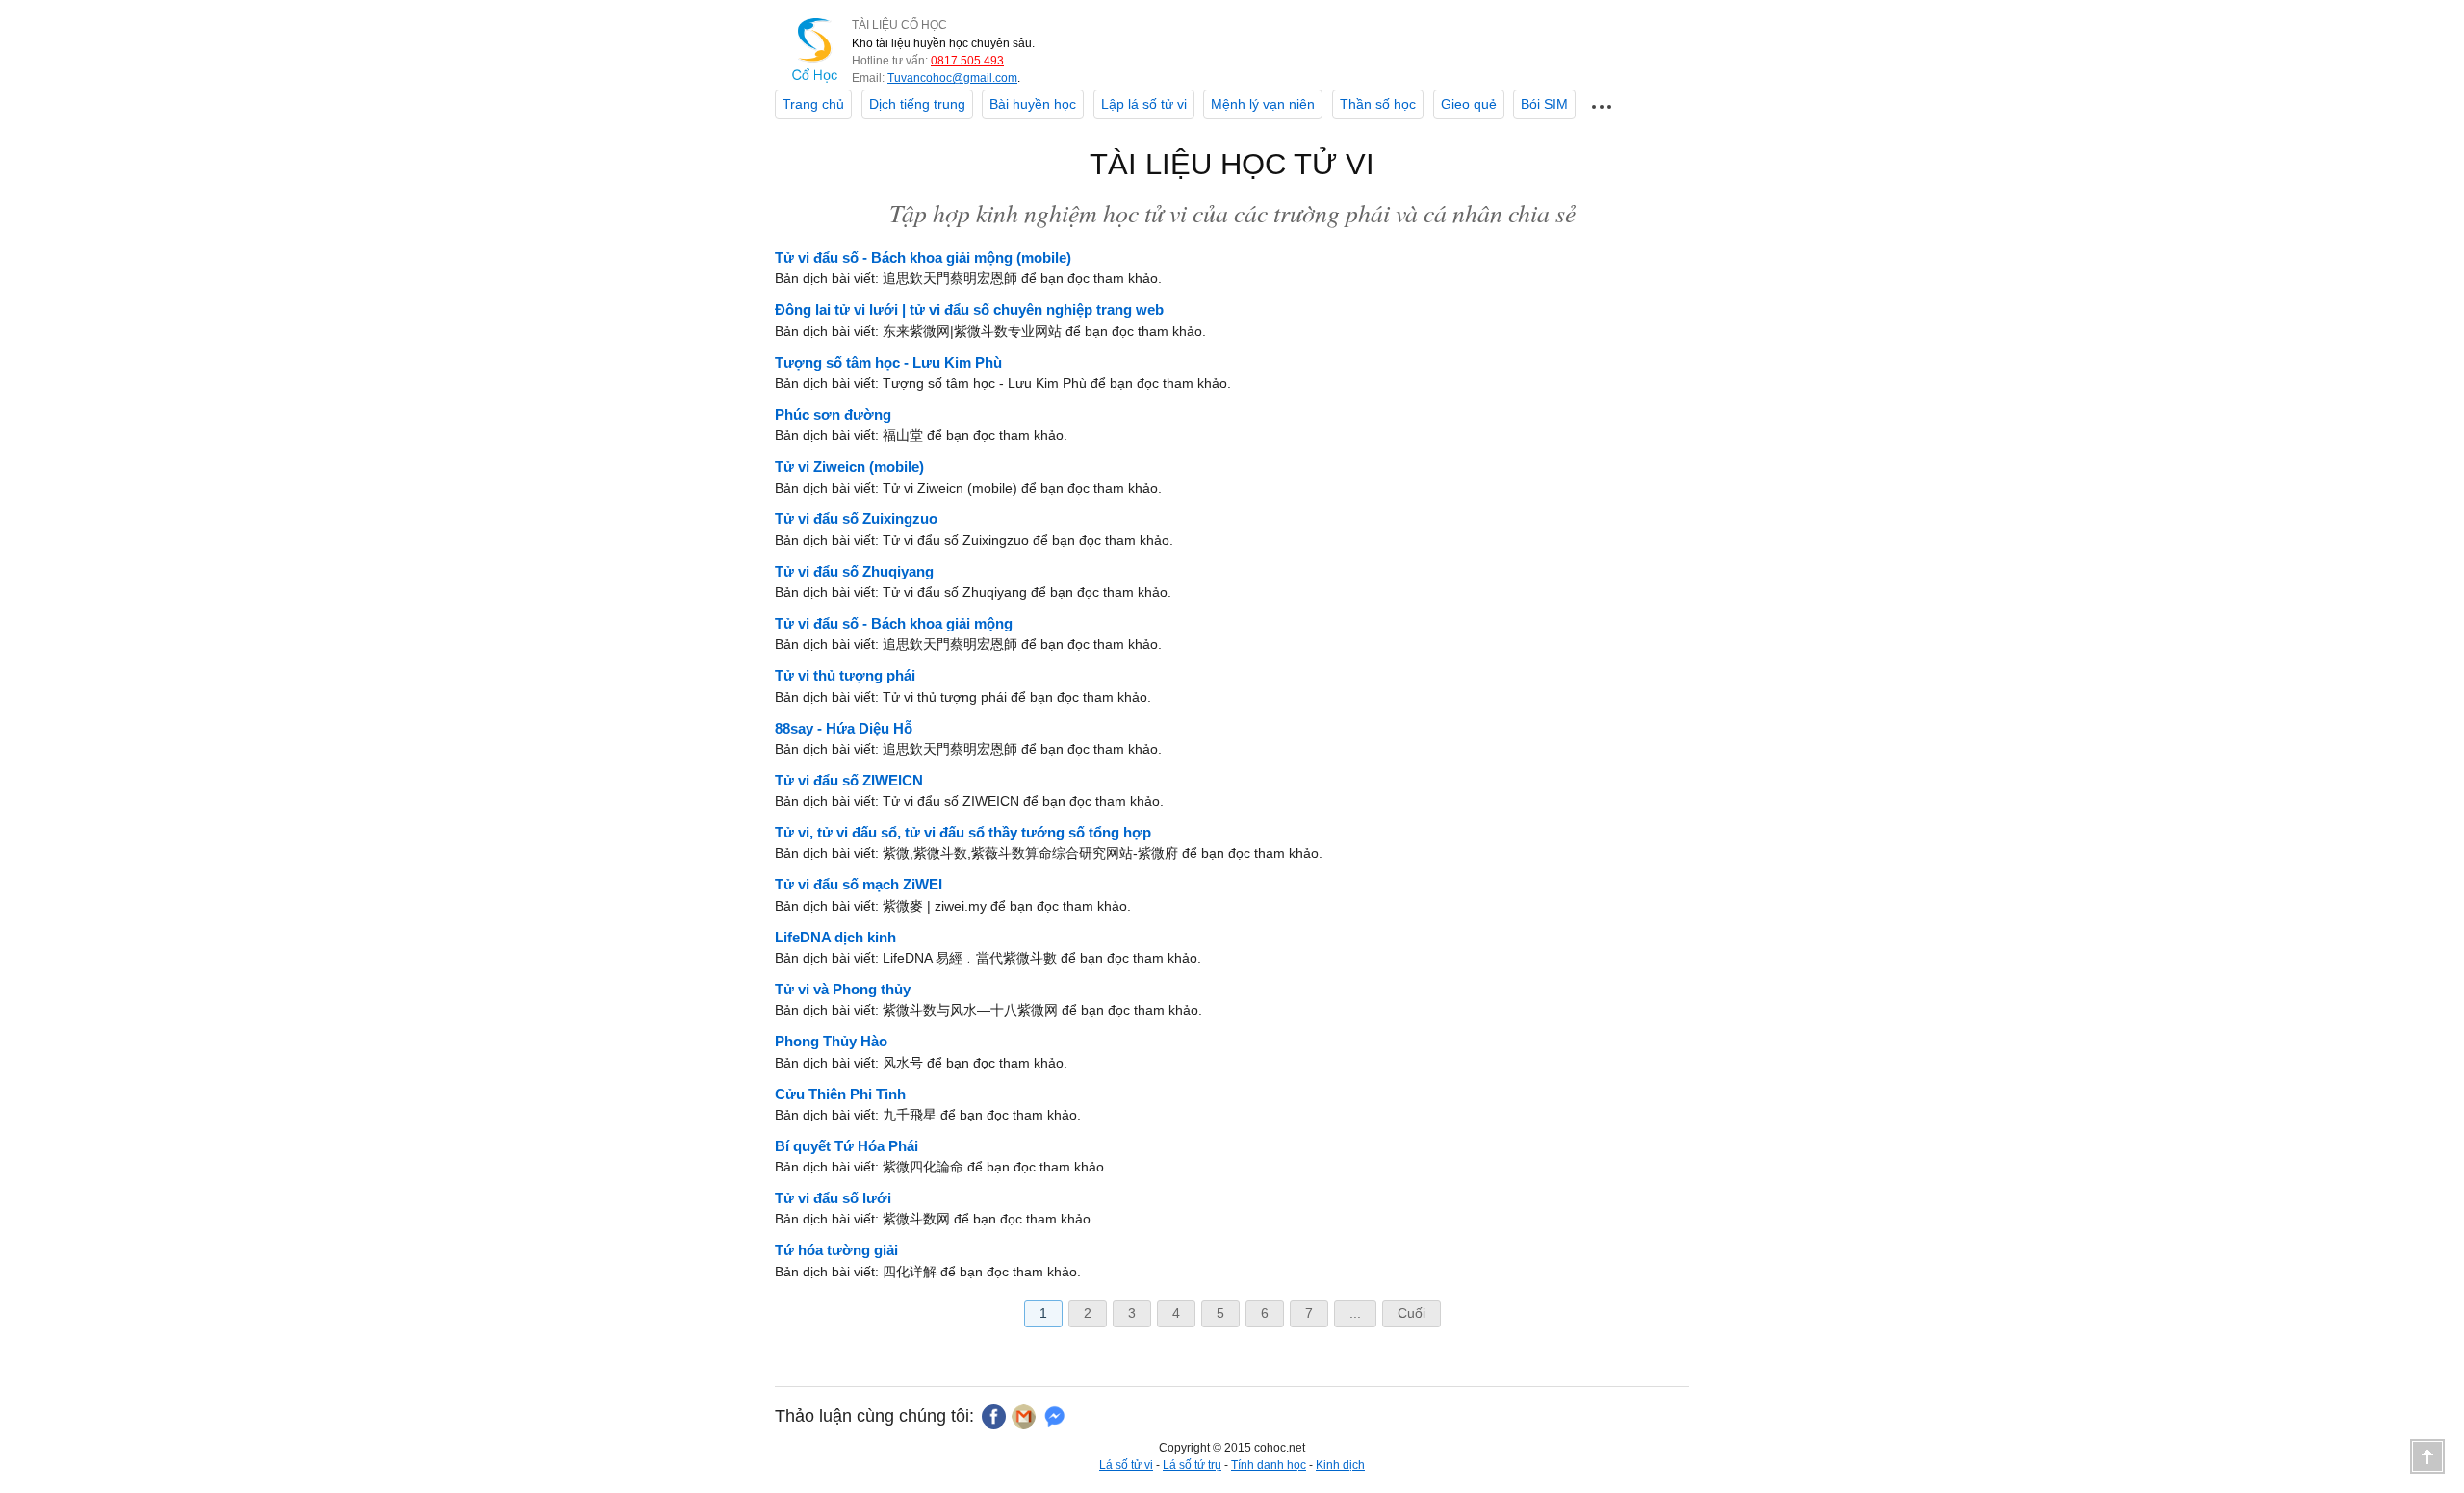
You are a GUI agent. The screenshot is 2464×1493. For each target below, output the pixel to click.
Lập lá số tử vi (1144, 104)
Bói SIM (1544, 104)
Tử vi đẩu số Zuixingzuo (856, 518)
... (1355, 1313)
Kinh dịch (1340, 1465)
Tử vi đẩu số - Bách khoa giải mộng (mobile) (923, 257)
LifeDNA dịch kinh (835, 937)
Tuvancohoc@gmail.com (952, 78)
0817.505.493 (967, 61)
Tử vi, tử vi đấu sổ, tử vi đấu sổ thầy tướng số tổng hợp (963, 832)
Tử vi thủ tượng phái (845, 675)
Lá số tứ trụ (1192, 1465)
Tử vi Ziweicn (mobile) (849, 466)
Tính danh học (1269, 1465)
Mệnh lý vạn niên (1263, 104)
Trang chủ (813, 104)
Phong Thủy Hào (831, 1041)
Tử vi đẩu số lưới (833, 1198)
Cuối (1412, 1313)
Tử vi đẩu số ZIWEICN (849, 780)
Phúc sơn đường (833, 414)
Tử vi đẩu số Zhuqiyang (854, 571)
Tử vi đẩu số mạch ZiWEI (859, 884)
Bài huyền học (1033, 104)
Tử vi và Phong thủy (843, 989)
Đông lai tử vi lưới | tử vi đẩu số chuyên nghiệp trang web (969, 309)
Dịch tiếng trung (917, 104)
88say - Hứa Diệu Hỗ (844, 728)
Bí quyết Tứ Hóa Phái (847, 1146)
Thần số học (1378, 104)
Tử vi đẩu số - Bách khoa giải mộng (894, 623)
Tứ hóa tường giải (836, 1250)
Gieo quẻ (1469, 104)
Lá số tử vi (1126, 1465)
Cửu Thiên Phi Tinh (840, 1094)
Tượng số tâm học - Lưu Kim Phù (888, 362)
